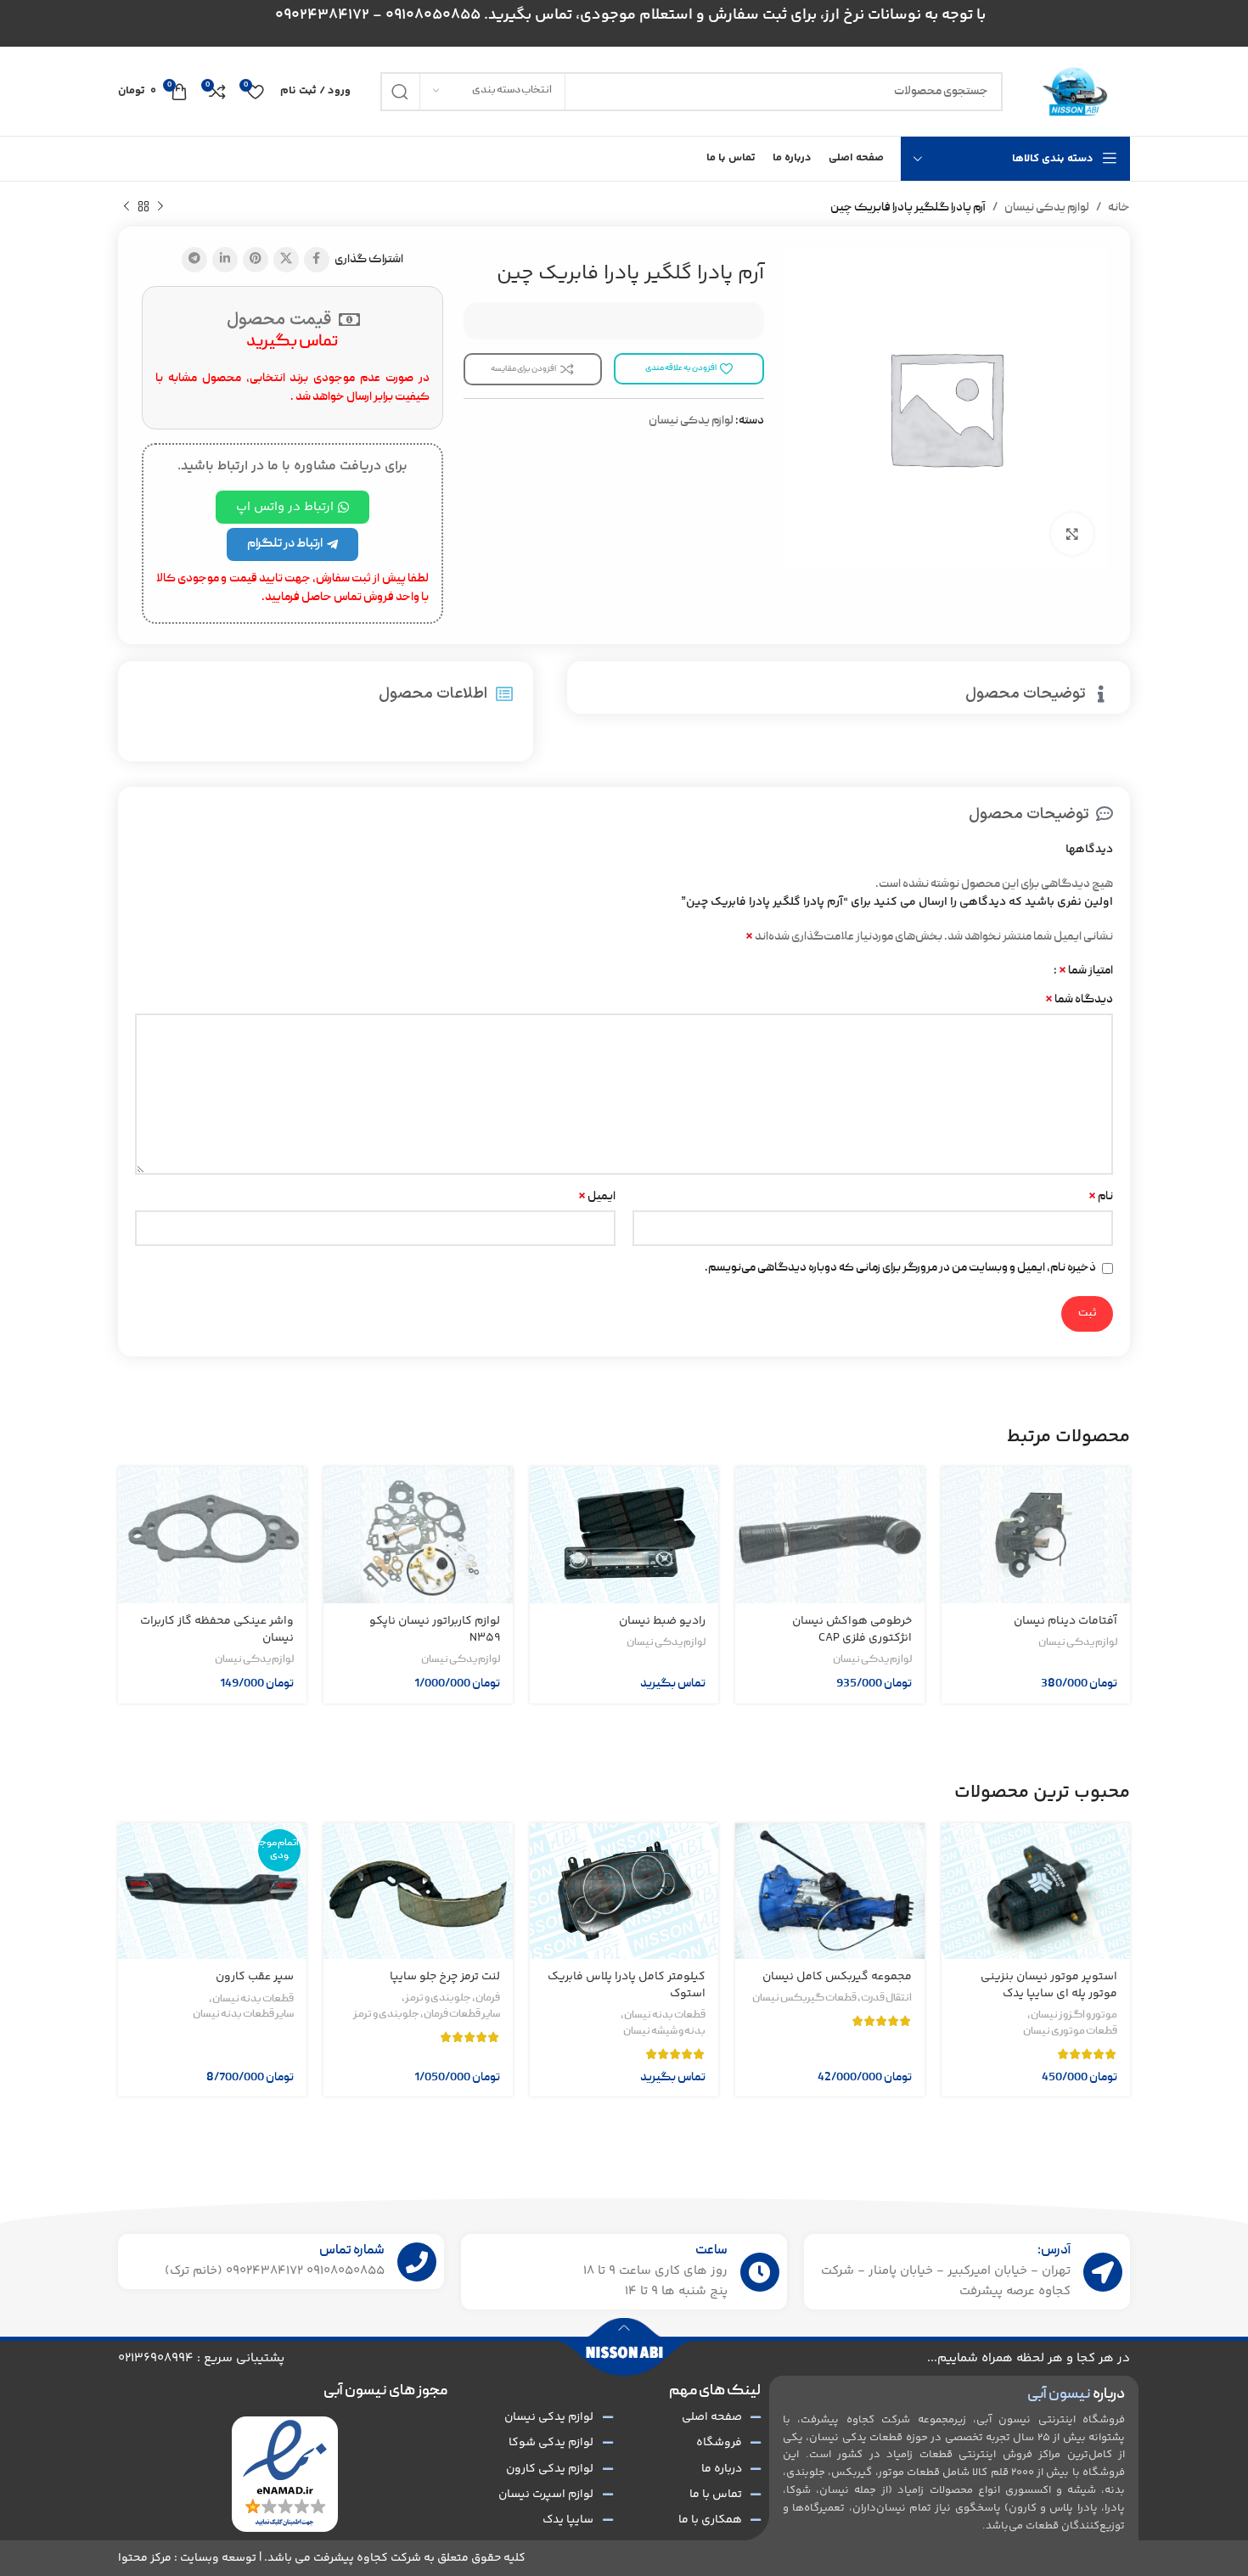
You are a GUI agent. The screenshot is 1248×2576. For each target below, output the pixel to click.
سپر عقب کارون (255, 1977)
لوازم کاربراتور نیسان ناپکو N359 (435, 1630)
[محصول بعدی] (126, 207)
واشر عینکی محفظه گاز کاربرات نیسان (217, 1630)
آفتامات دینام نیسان (1065, 1621)
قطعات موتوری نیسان (1070, 2032)
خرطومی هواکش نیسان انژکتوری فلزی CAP (852, 1630)
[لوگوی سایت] (1075, 92)
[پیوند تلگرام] (194, 260)
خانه (1119, 208)
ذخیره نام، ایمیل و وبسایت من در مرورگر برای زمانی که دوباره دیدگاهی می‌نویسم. (900, 1268)
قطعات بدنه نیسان (665, 2016)
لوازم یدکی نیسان (1047, 208)
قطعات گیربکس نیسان (804, 1999)
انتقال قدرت (886, 1999)
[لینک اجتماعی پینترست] (256, 260)
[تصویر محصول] (1036, 1535)
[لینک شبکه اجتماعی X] (286, 260)
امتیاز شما (1086, 971)
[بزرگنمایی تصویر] (1072, 534)
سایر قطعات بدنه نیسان (243, 2015)
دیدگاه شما (1079, 1000)
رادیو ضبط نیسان (662, 1621)
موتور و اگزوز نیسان (1074, 2016)
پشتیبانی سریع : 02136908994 (201, 2358)
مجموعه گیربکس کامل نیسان (837, 1977)
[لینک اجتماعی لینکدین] (225, 260)
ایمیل (597, 1197)
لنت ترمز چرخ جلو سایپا (445, 1977)
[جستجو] (400, 92)
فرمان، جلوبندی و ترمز (453, 1999)
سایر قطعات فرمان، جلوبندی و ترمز (427, 2015)
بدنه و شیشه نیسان (664, 2032)
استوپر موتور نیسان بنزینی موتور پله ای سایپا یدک (1049, 1985)
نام (1101, 1197)
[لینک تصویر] (285, 2474)
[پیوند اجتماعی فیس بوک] (317, 260)
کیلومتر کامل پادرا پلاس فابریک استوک (627, 1985)
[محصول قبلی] (160, 207)
